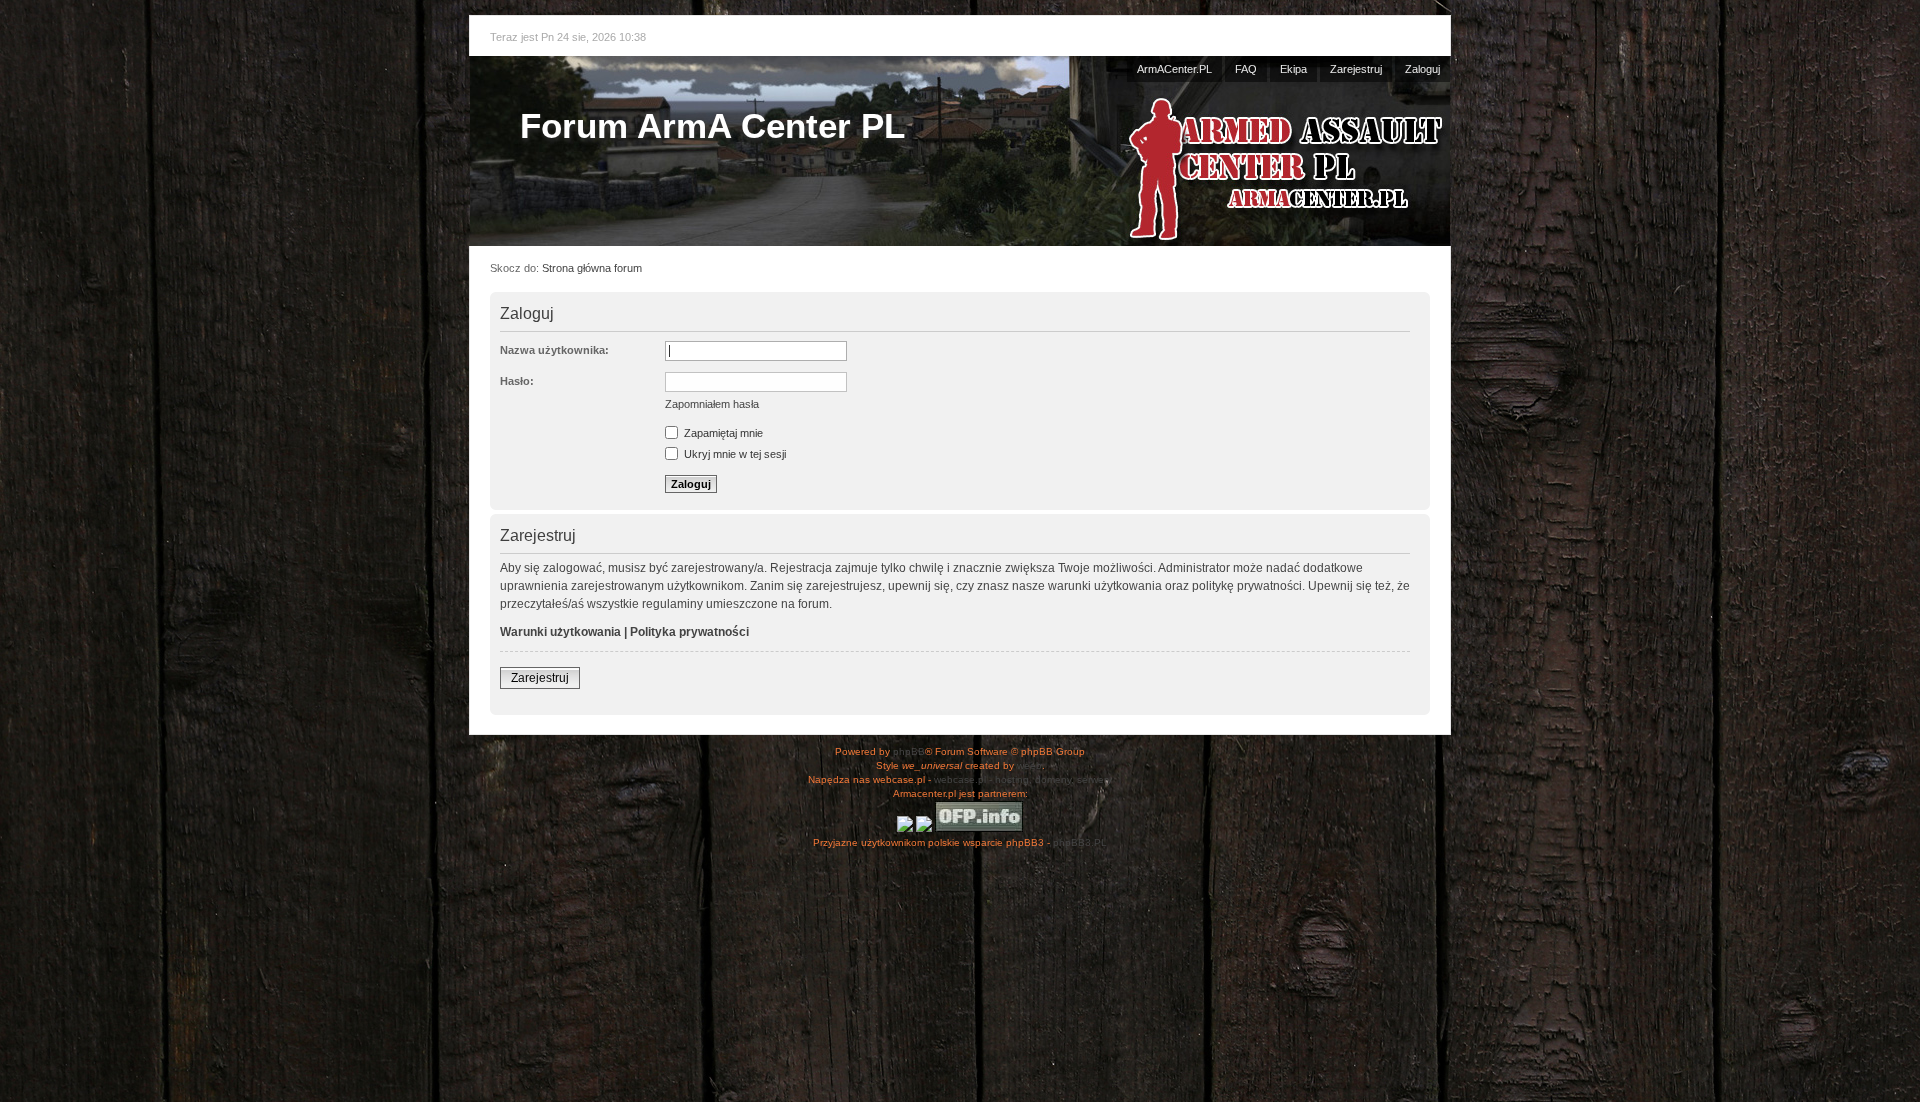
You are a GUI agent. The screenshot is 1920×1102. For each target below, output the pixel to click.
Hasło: (517, 381)
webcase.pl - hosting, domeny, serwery (1023, 779)
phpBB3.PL (1080, 842)
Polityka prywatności (689, 632)
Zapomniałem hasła (712, 404)
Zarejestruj (1356, 69)
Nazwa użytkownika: (554, 350)
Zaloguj (1422, 69)
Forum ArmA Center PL (712, 125)
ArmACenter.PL (1174, 69)
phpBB (909, 751)
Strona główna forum (592, 268)
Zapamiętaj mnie (722, 433)
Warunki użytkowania (560, 632)
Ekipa (1293, 69)
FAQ (1246, 69)
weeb (1029, 765)
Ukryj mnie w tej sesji (733, 454)
